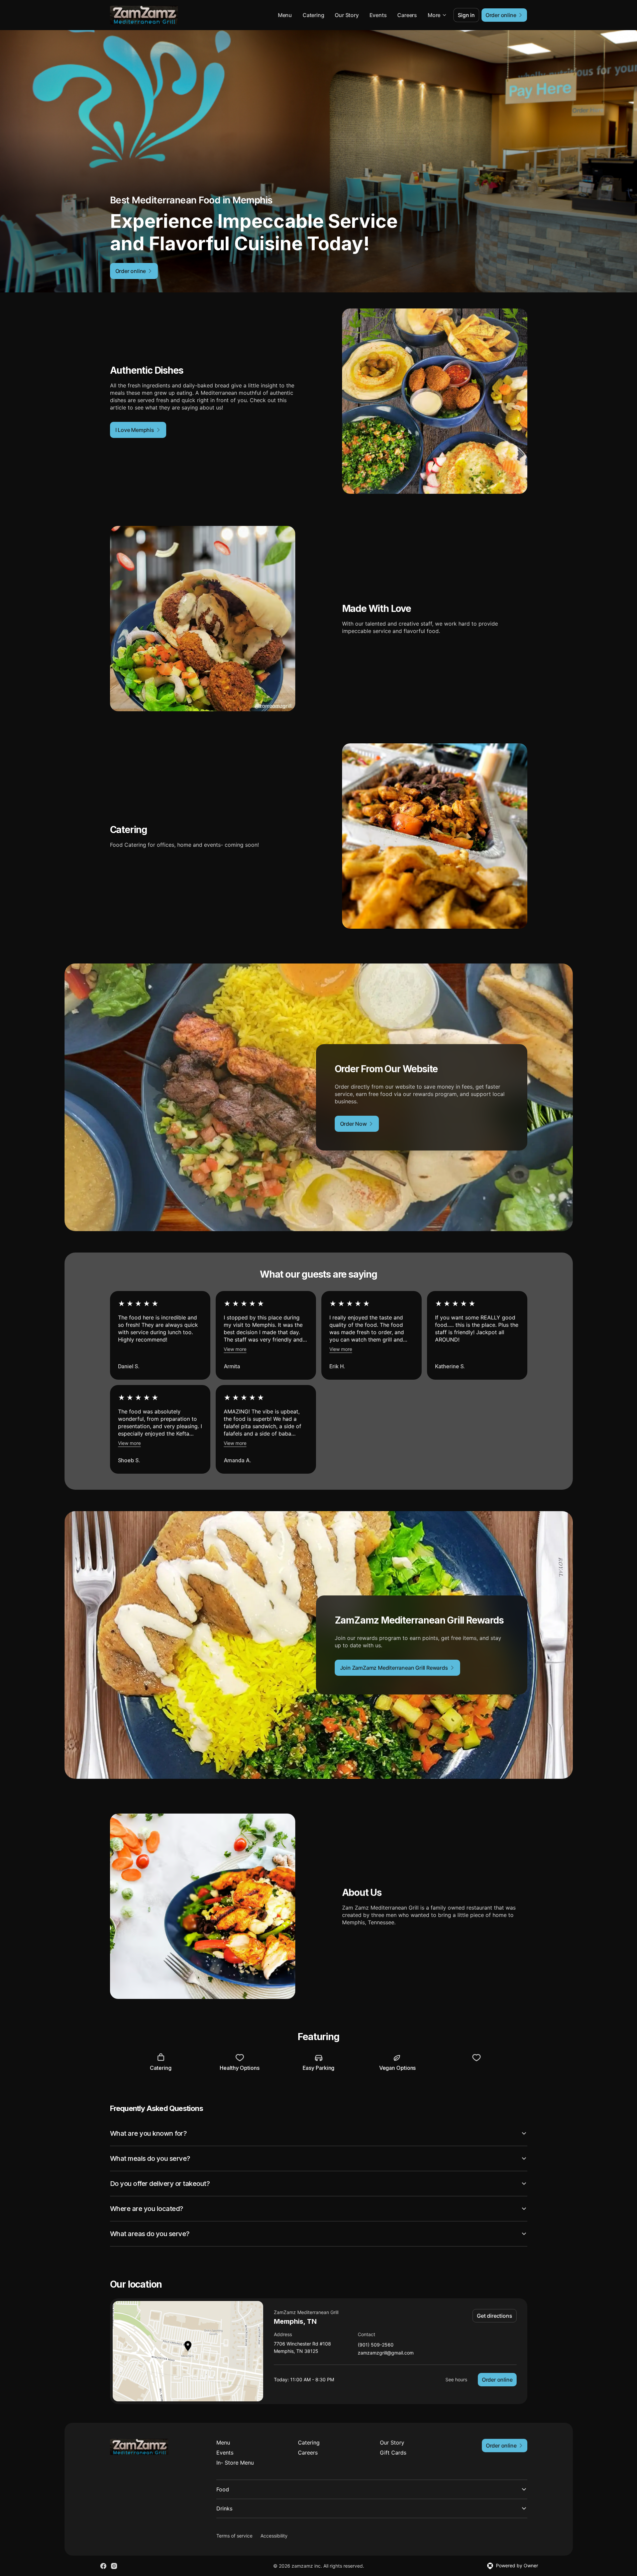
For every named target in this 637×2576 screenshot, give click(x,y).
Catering (313, 15)
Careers (407, 15)
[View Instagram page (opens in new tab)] (114, 2566)
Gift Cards (393, 2453)
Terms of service (234, 2536)
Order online (497, 2380)
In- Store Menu (235, 2463)
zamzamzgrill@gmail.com (386, 2353)
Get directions (494, 2316)
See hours (456, 2379)
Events (378, 15)
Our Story (347, 15)
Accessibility (274, 2536)
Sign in (466, 15)
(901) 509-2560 (376, 2345)
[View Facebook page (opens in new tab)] (103, 2566)
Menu (285, 15)
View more (235, 1349)
